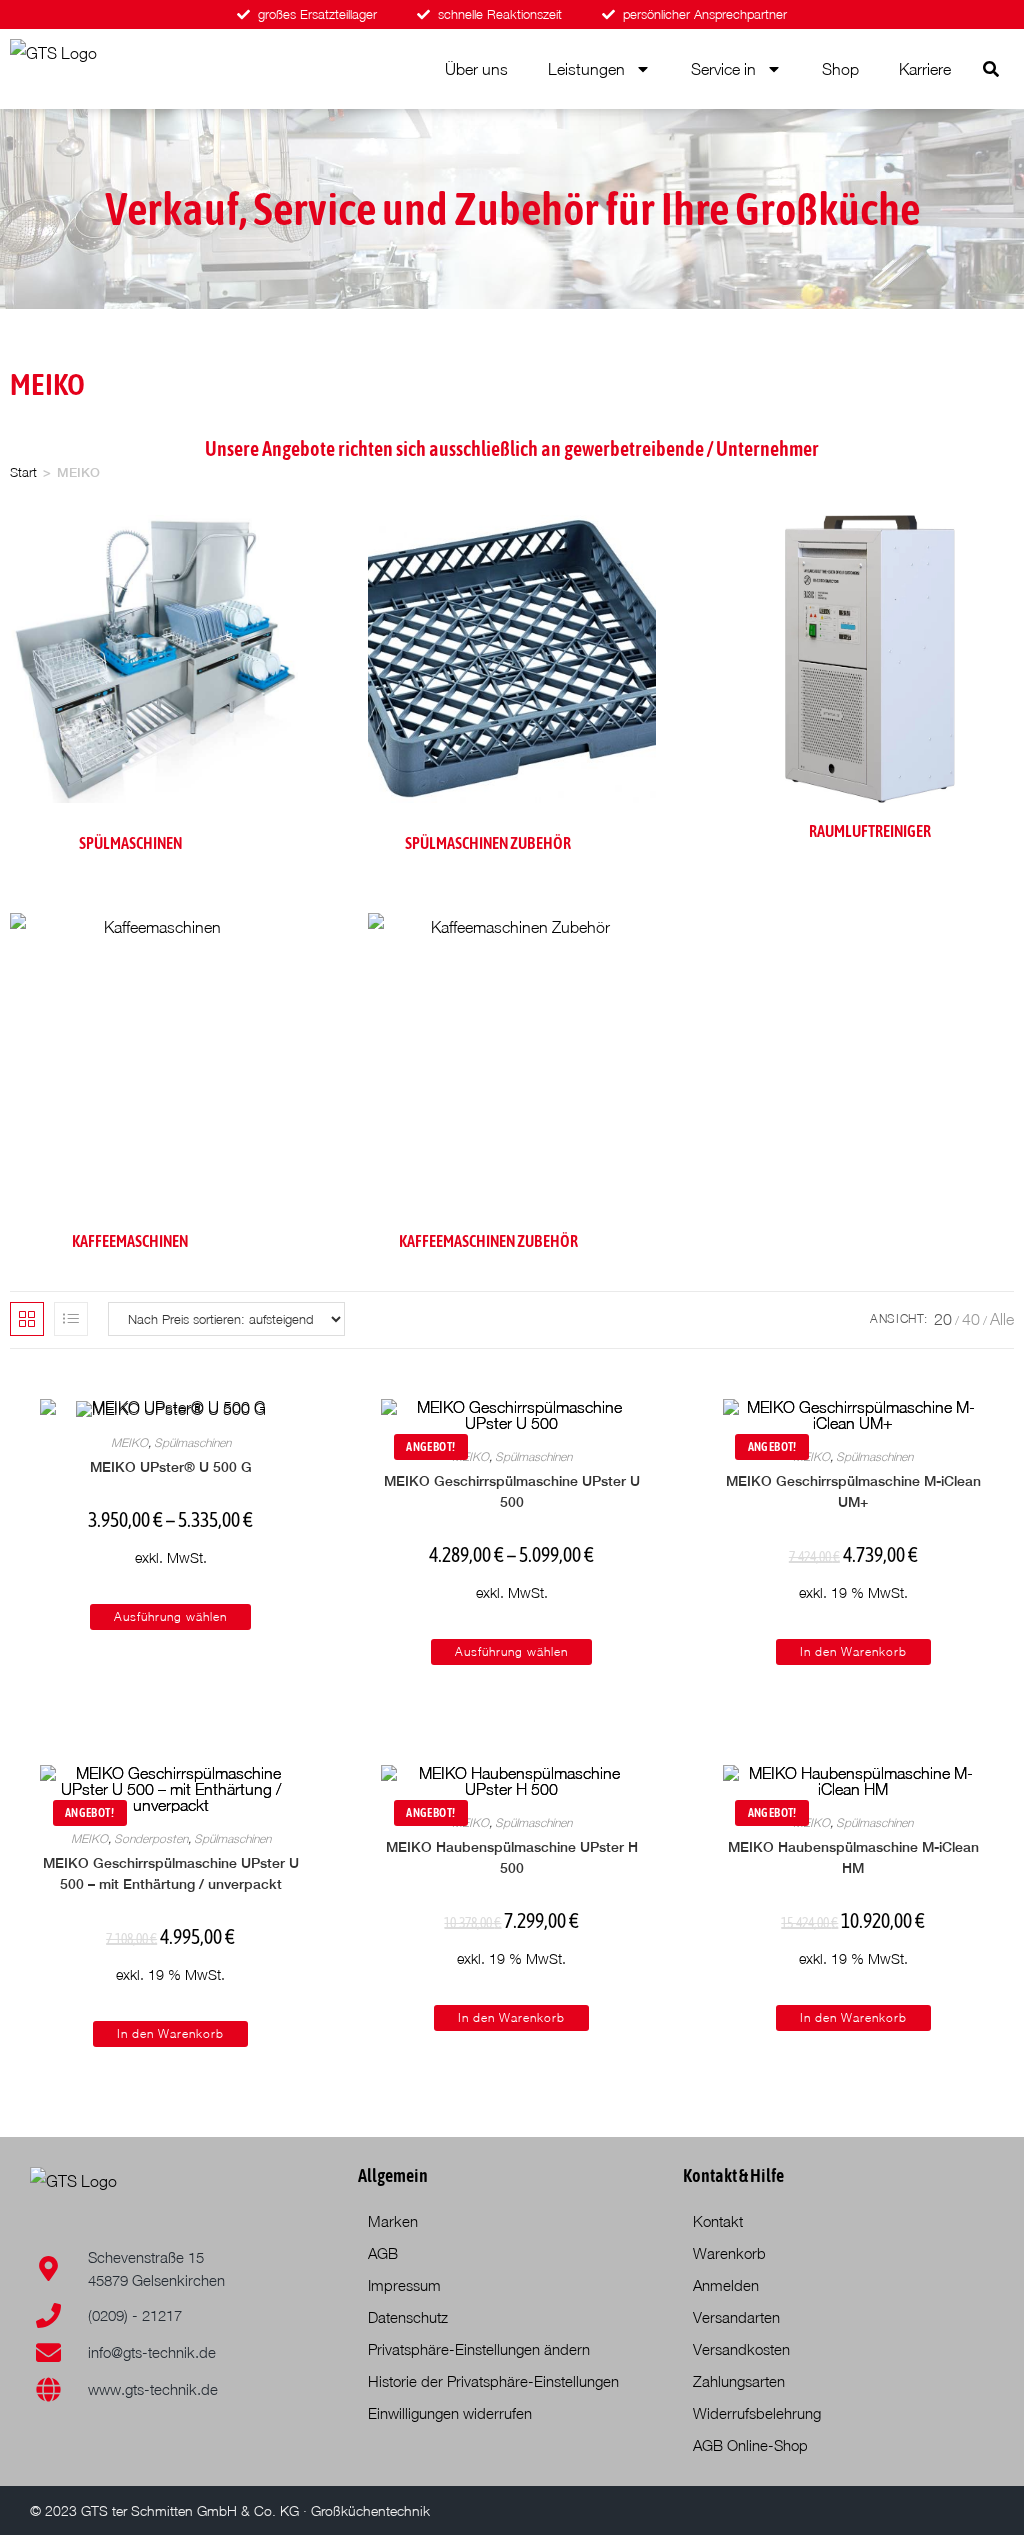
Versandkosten (741, 2349)
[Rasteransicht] (27, 1319)
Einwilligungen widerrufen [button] (450, 2413)
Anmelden (726, 2285)
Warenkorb (729, 2253)
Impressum (404, 2285)
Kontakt (718, 2221)
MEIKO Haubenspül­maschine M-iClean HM (853, 1857)
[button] (991, 69)
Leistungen (586, 69)
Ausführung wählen (170, 1616)
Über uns (476, 69)
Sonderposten (151, 1838)
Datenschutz (408, 2317)
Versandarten (736, 2317)
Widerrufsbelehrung (757, 2413)
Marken (393, 2221)
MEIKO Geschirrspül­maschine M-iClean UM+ (853, 1491)
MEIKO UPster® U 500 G (171, 1467)
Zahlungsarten (739, 2381)
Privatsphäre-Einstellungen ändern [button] (479, 2349)
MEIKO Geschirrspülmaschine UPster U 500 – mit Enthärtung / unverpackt (171, 1873)
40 (971, 1319)
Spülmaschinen (192, 1442)
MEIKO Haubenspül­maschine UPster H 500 (512, 1857)
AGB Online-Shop (750, 2445)
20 (943, 1319)
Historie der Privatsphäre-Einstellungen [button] (493, 2381)
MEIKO (129, 1442)
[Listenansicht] (71, 1319)
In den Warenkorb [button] (853, 1651)
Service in (723, 69)
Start (23, 472)
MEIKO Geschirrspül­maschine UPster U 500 (512, 1491)
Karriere (925, 69)
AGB (383, 2253)
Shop (840, 69)
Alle (1002, 1319)
